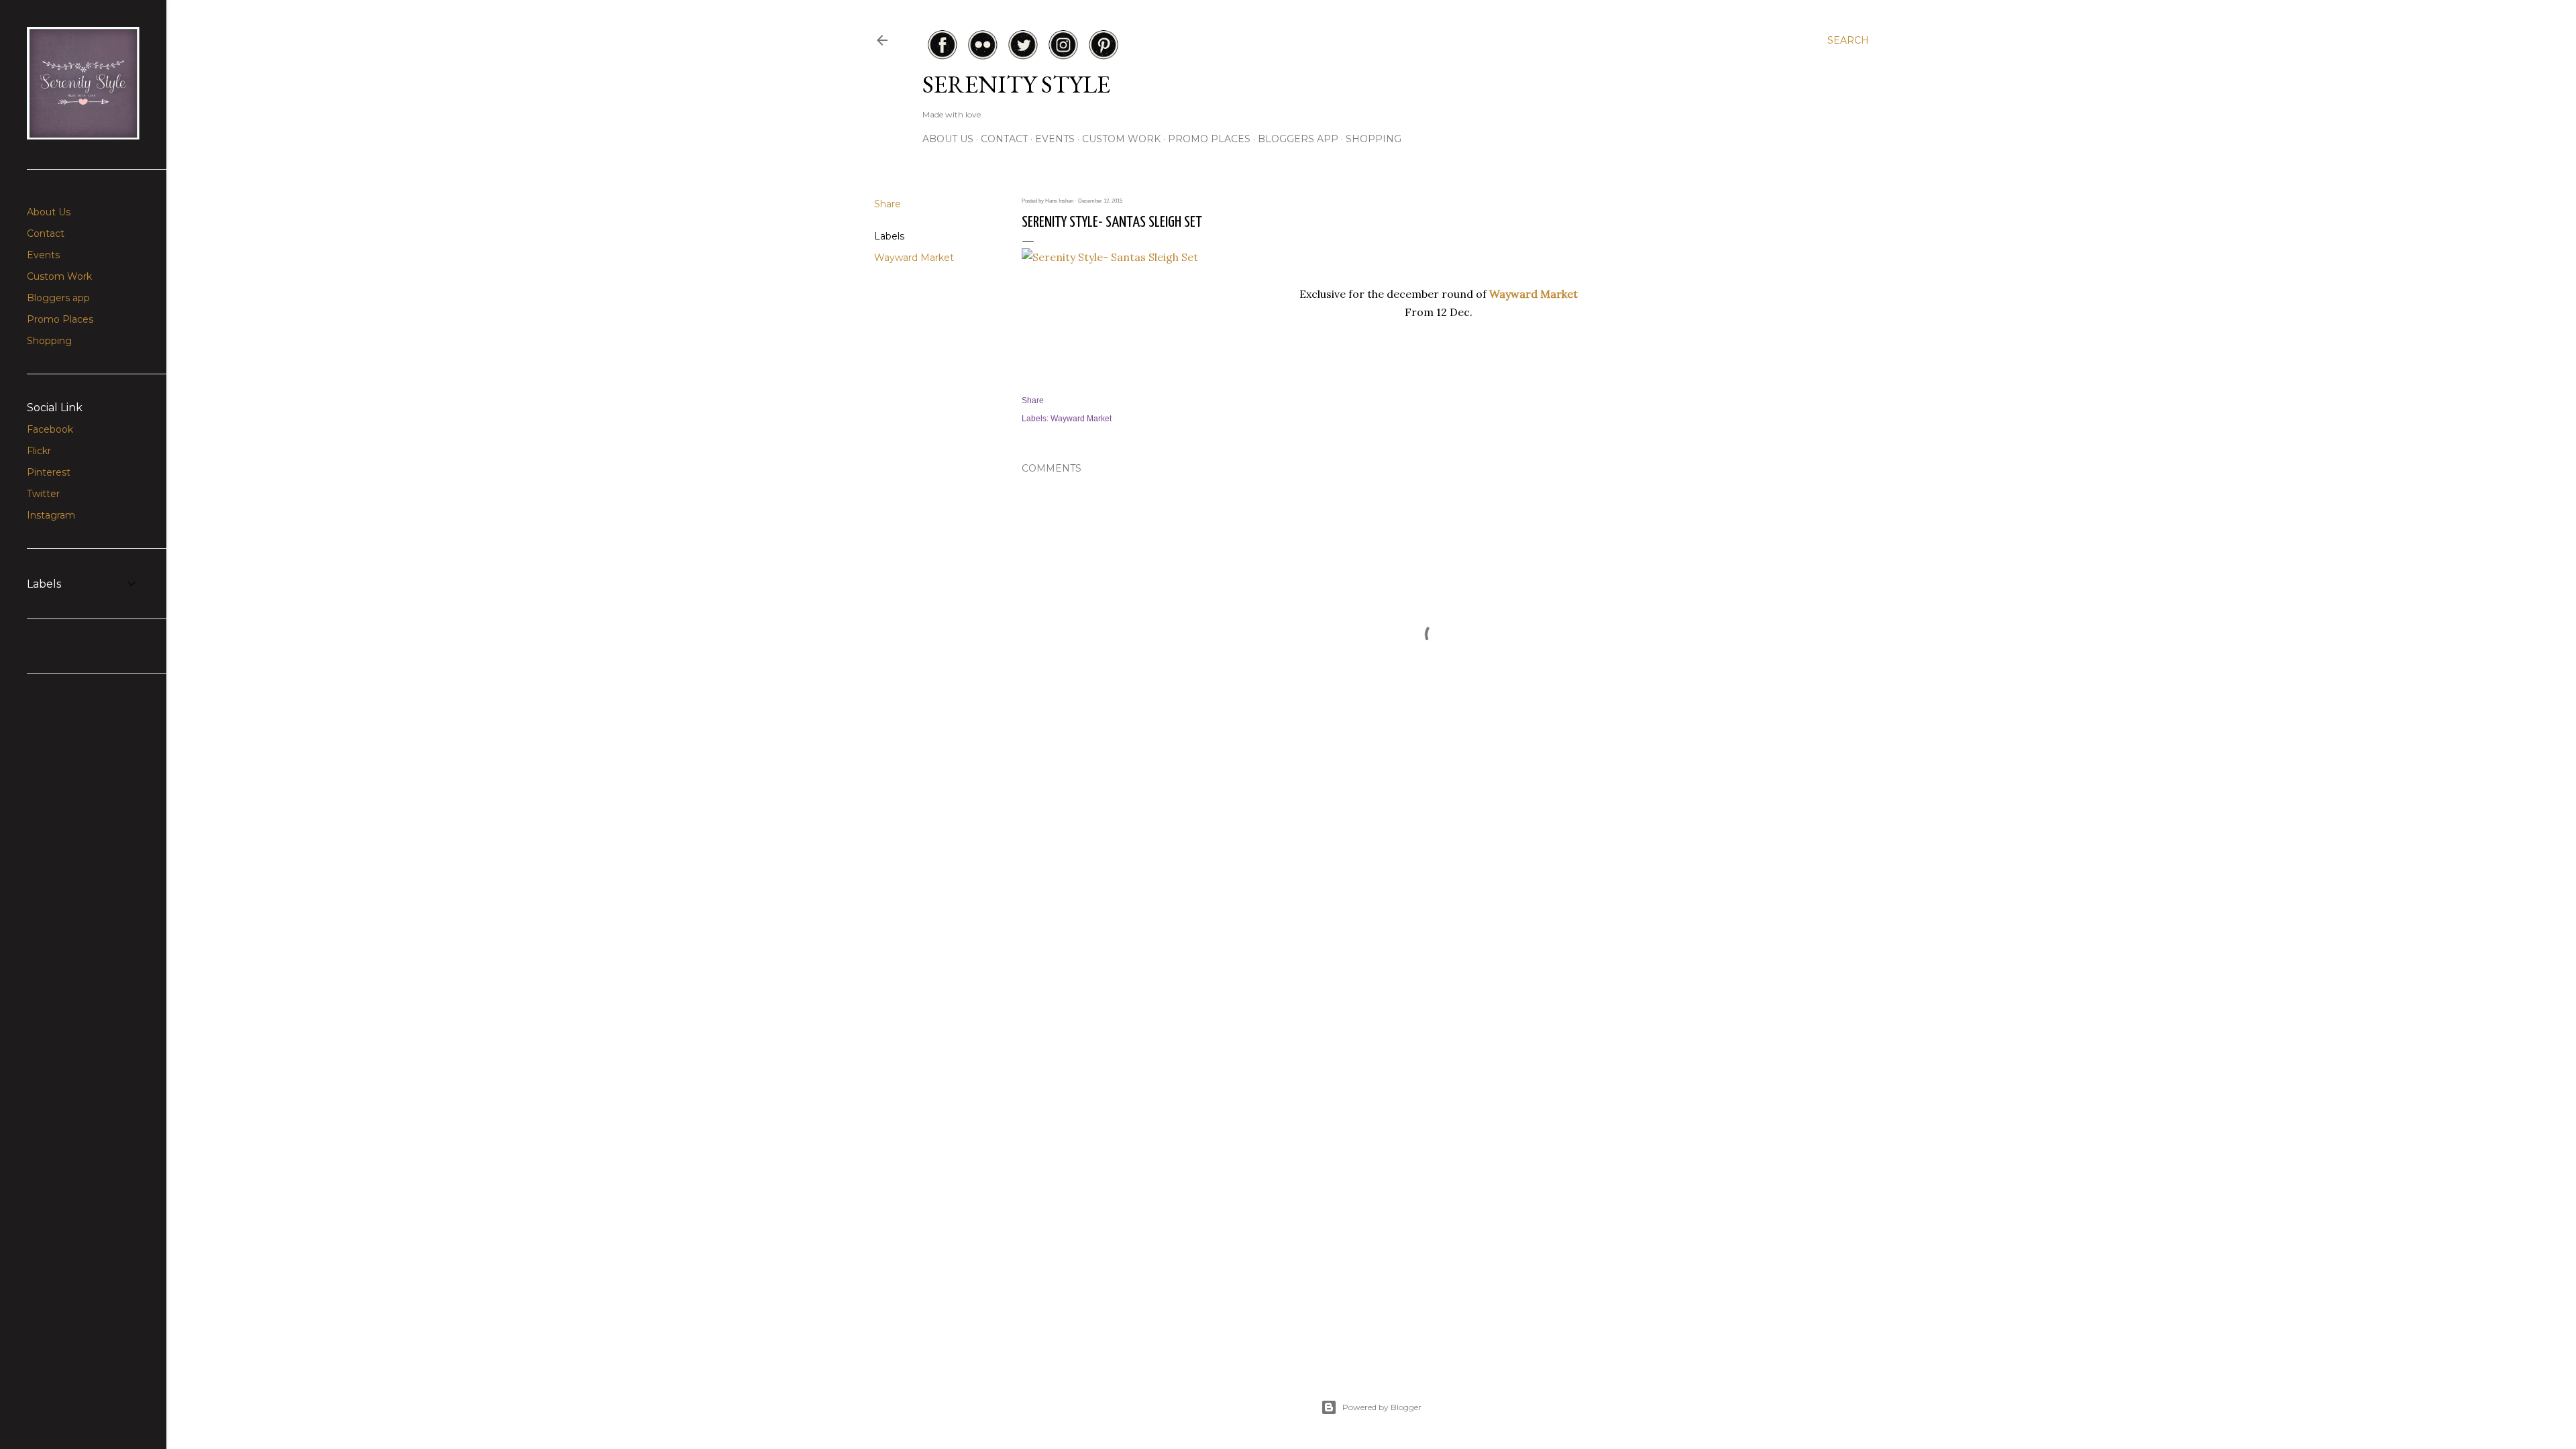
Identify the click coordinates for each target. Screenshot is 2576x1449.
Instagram (51, 515)
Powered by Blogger (1382, 1407)
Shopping (1374, 139)
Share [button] (888, 204)
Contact (1004, 139)
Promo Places (1209, 139)
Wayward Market (914, 258)
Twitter (43, 494)
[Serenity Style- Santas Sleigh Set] (1110, 257)
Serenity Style (1016, 84)
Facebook (50, 429)
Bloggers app (1298, 139)
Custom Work (1121, 139)
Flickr (39, 451)
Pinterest (49, 472)
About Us (948, 139)
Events (1055, 139)
